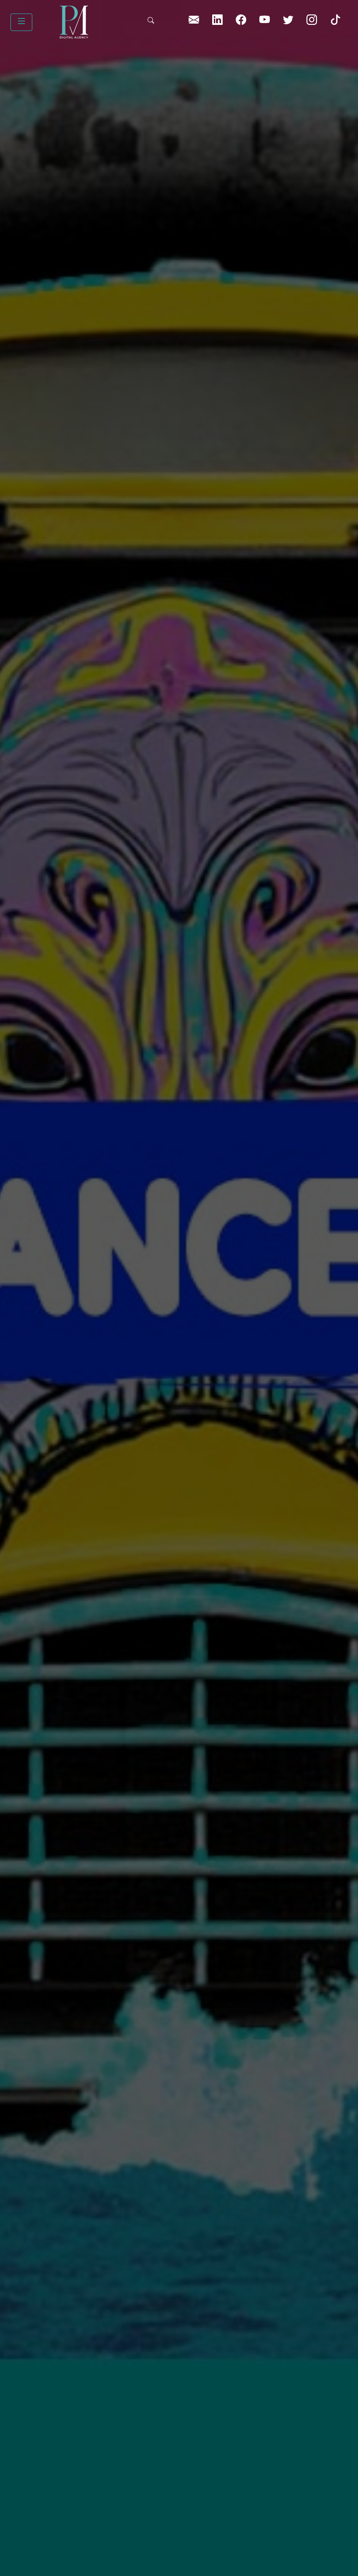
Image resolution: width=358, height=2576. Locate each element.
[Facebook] (242, 22)
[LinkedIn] (195, 22)
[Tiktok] (335, 22)
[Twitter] (289, 22)
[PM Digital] (90, 22)
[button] (21, 22)
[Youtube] (266, 22)
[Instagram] (313, 22)
